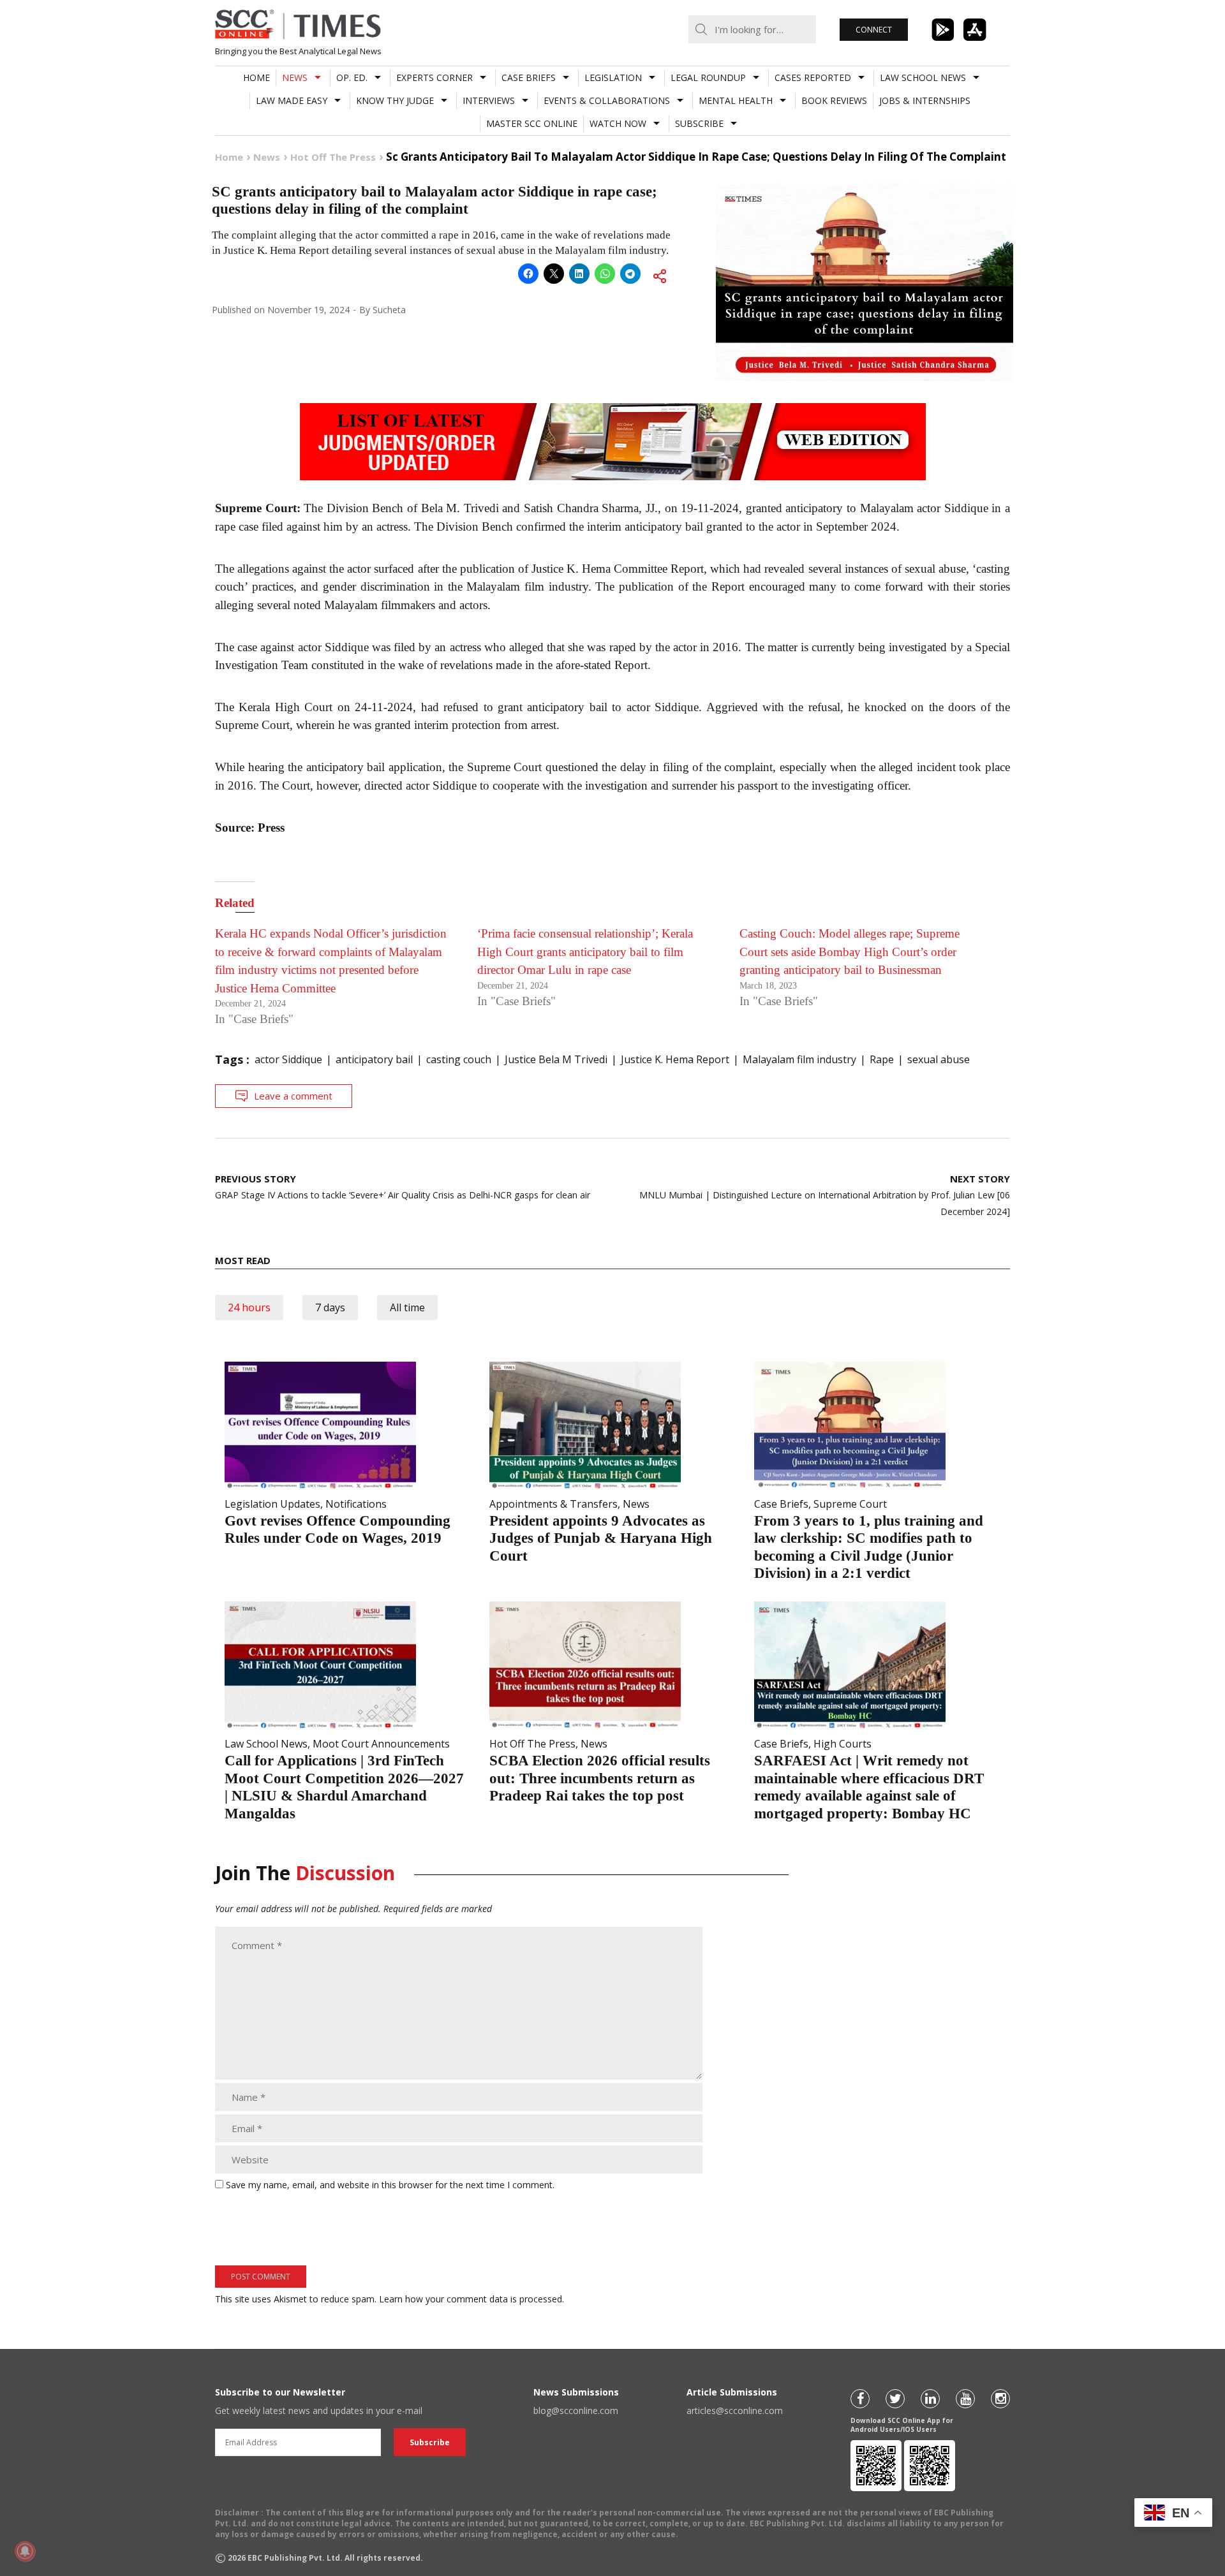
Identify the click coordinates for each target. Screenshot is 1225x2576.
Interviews (489, 100)
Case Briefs (529, 77)
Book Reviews (834, 100)
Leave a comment (293, 1096)
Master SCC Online (532, 123)
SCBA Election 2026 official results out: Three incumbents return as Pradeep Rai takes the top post (600, 1778)
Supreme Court (850, 1504)
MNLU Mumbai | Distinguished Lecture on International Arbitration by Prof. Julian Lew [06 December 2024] (825, 1195)
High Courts (843, 1744)
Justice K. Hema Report (675, 1059)
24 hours (249, 1307)
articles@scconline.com (735, 2410)
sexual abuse (939, 1059)
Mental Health (736, 100)
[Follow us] (860, 2399)
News (295, 77)
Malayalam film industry (799, 1059)
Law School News (923, 77)
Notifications (356, 1504)
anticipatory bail (374, 1059)
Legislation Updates (272, 1504)
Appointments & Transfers (553, 1504)
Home (256, 77)
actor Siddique (288, 1059)
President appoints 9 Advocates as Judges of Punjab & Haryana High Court (601, 1538)
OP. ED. (352, 77)
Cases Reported (813, 77)
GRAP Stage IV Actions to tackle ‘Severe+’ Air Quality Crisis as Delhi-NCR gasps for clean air (403, 1187)
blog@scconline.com (576, 2410)
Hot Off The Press (532, 1744)
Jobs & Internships (925, 100)
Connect (874, 30)
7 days (330, 1307)
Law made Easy (292, 100)
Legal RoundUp (708, 77)
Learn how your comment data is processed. (471, 2299)
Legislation (613, 77)
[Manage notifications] (25, 2551)
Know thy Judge (395, 100)
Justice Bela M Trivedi (556, 1059)
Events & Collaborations (607, 100)
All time (407, 1307)
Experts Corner (434, 77)
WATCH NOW (618, 123)
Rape (882, 1059)
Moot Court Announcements (381, 1744)
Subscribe (699, 123)
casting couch (459, 1059)
